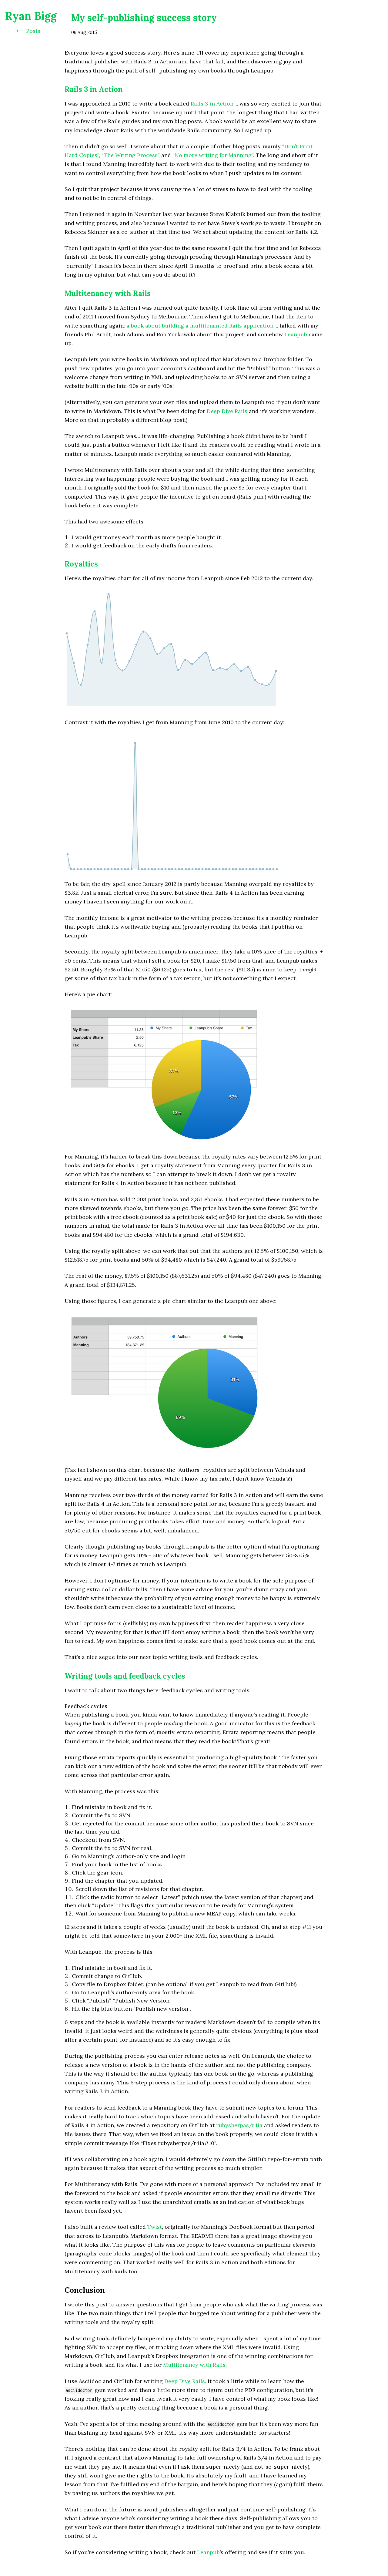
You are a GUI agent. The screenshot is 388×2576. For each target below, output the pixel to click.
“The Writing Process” (131, 155)
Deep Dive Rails (227, 411)
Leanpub (296, 334)
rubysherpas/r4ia (239, 2125)
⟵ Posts (28, 31)
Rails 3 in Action (94, 89)
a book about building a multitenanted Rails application (200, 326)
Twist (155, 2227)
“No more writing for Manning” (213, 155)
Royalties (81, 564)
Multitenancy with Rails (108, 293)
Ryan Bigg (31, 16)
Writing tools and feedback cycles (125, 1676)
